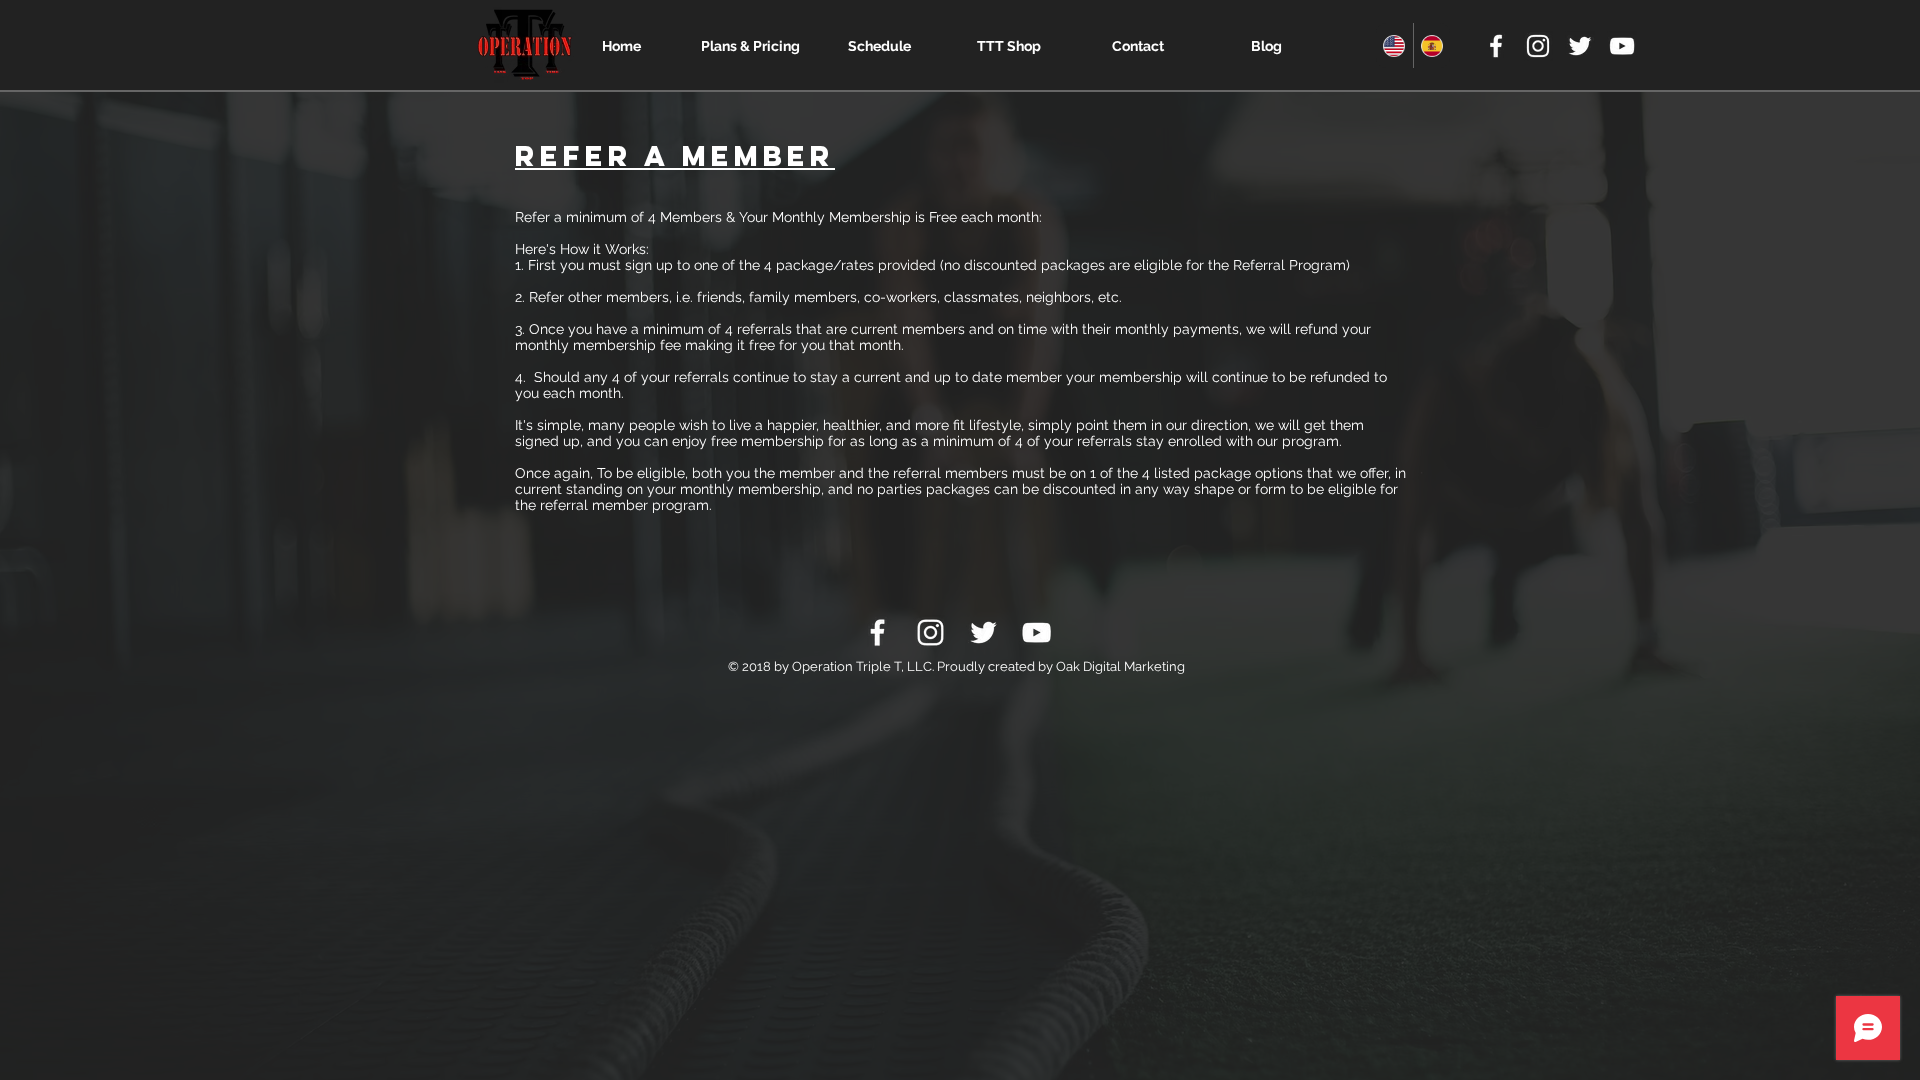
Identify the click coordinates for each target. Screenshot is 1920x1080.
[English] (1394, 45)
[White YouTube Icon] (1622, 46)
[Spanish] (1432, 45)
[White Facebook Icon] (1496, 46)
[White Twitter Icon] (1580, 46)
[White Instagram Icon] (1538, 46)
